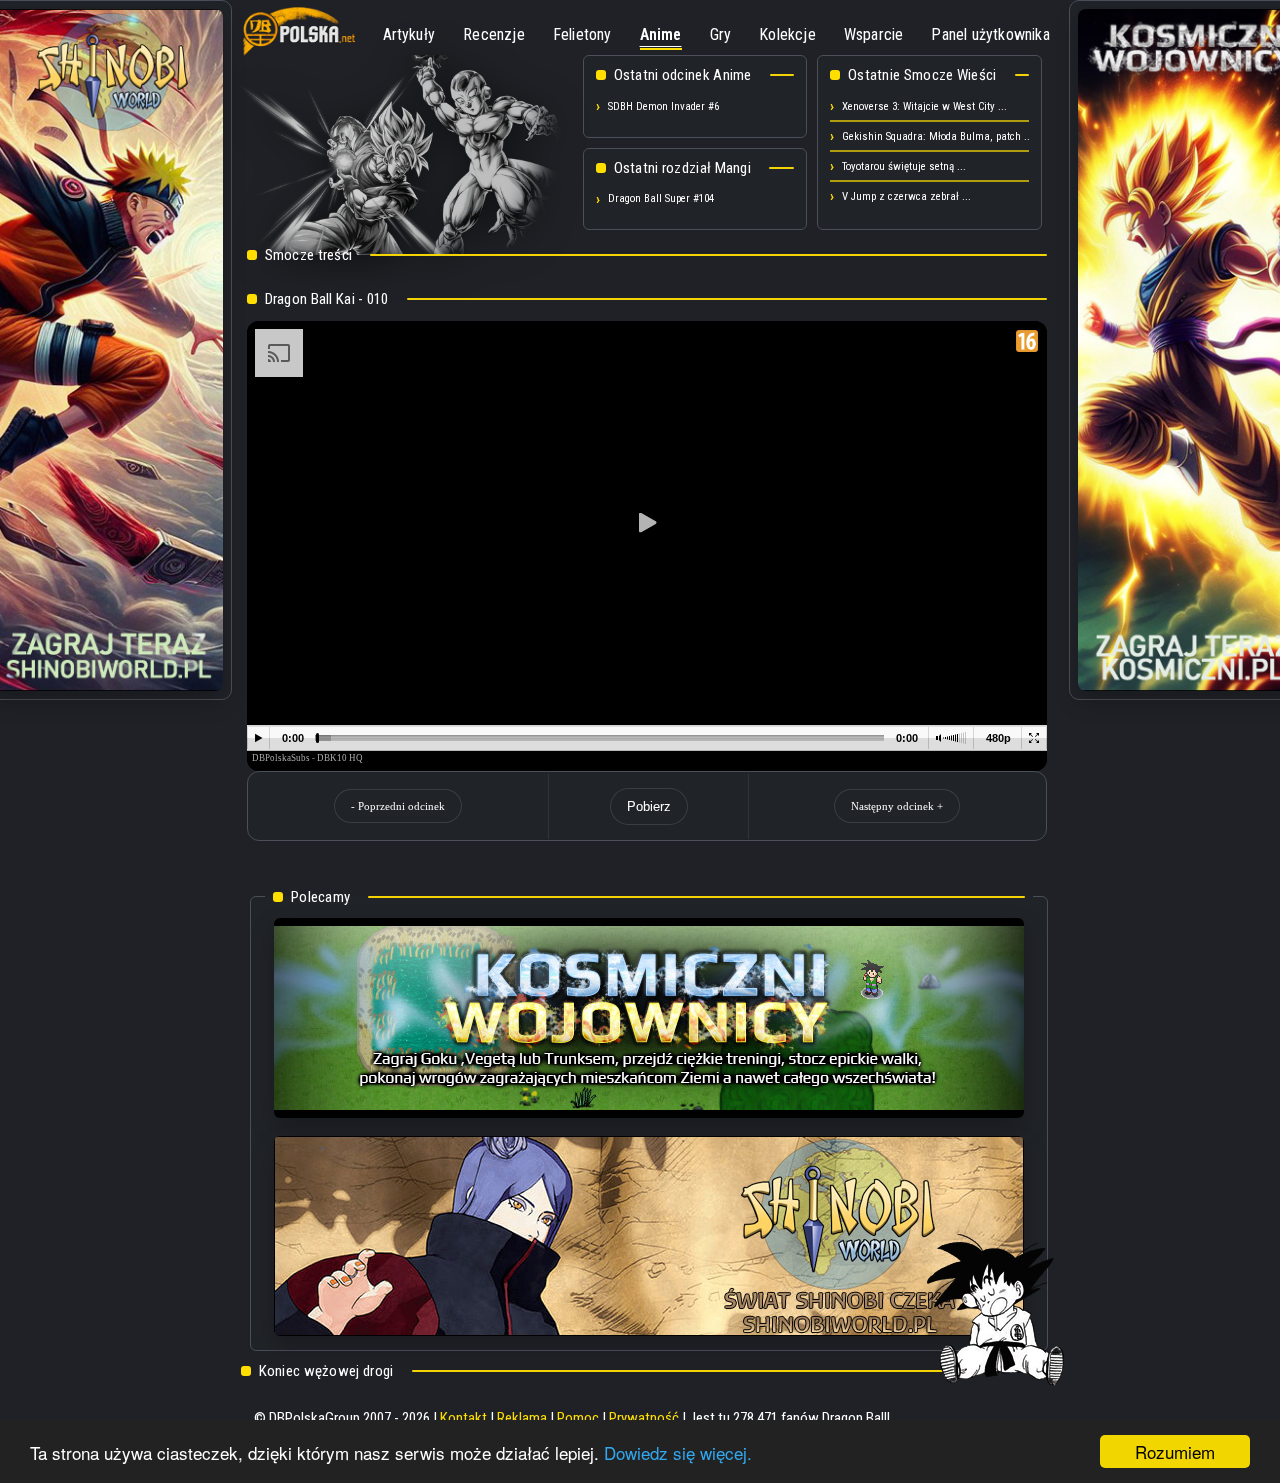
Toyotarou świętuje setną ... (904, 166)
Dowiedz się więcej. (678, 1452)
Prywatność (644, 1418)
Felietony (582, 34)
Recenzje (494, 34)
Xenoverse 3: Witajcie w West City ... (924, 106)
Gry (721, 34)
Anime (661, 34)
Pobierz (649, 806)
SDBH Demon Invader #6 (663, 106)
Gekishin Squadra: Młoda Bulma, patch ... (937, 136)
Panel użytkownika (990, 34)
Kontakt (463, 1418)
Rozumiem (1175, 1451)
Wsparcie (874, 34)
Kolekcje (787, 34)
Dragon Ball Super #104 (661, 198)
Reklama (522, 1418)
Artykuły (409, 34)
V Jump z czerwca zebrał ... (906, 196)
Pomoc (578, 1418)
